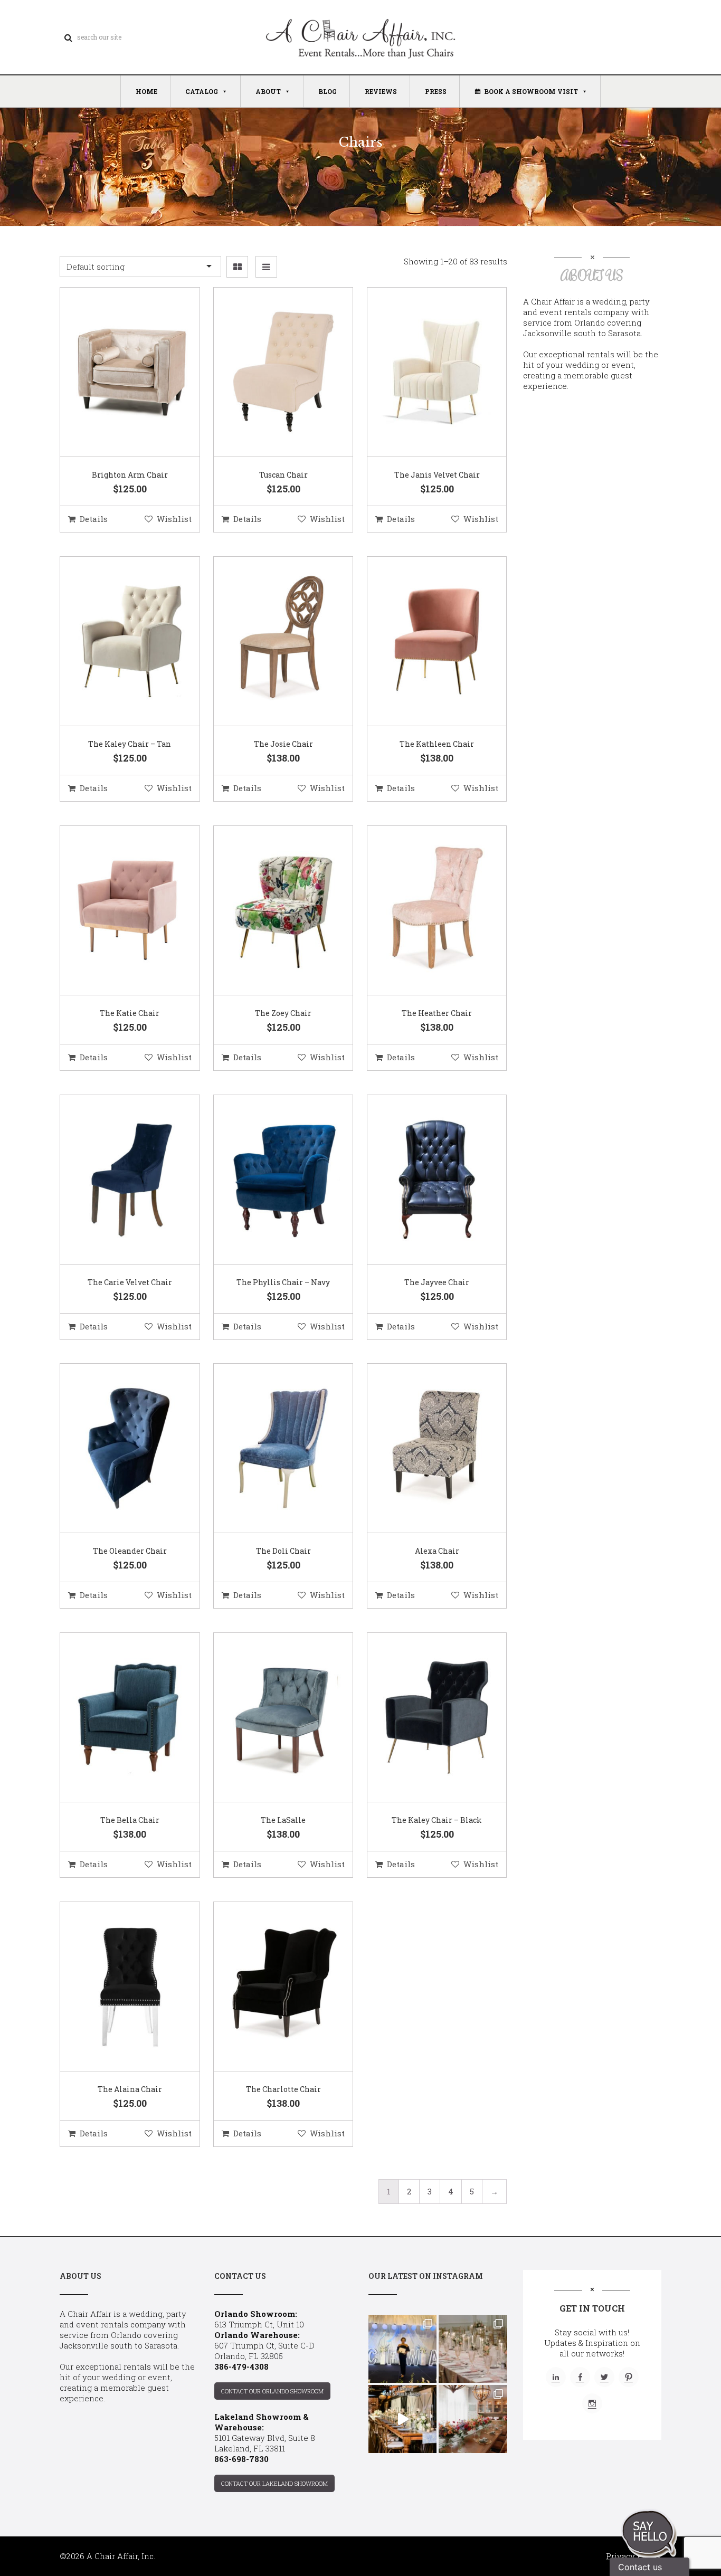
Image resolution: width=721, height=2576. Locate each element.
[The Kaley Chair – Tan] (117, 642)
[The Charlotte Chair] (270, 1987)
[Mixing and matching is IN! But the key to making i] (402, 2419)
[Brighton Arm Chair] (117, 373)
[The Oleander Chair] (117, 1449)
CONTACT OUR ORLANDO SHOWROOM (272, 2391)
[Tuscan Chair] (270, 373)
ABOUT (268, 91)
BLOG (328, 91)
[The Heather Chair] (424, 911)
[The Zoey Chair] (270, 911)
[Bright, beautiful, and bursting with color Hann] (473, 2419)
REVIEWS (381, 91)
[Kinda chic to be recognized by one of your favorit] (402, 2349)
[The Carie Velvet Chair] (117, 1180)
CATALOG (202, 91)
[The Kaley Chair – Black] (424, 1718)
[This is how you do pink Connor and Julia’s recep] (473, 2349)
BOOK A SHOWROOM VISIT (531, 91)
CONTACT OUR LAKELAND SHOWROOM (274, 2483)
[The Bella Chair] (117, 1718)
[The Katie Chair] (117, 911)
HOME (146, 91)
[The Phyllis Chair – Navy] (270, 1180)
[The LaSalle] (270, 1718)
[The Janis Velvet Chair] (424, 373)
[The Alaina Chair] (117, 1987)
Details (94, 519)
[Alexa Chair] (424, 1449)
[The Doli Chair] (270, 1449)
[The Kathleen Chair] (424, 642)
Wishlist (174, 519)
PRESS (436, 91)
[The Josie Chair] (270, 642)
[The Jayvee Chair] (424, 1180)
